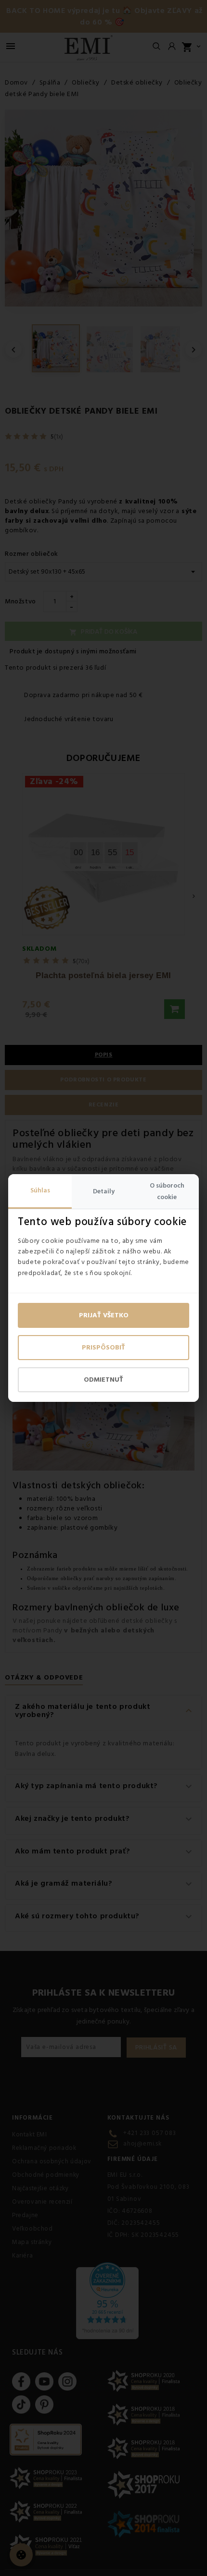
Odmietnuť (103, 1380)
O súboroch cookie (167, 1191)
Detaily (104, 1191)
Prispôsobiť (103, 1348)
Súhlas (40, 1190)
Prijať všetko (104, 1315)
